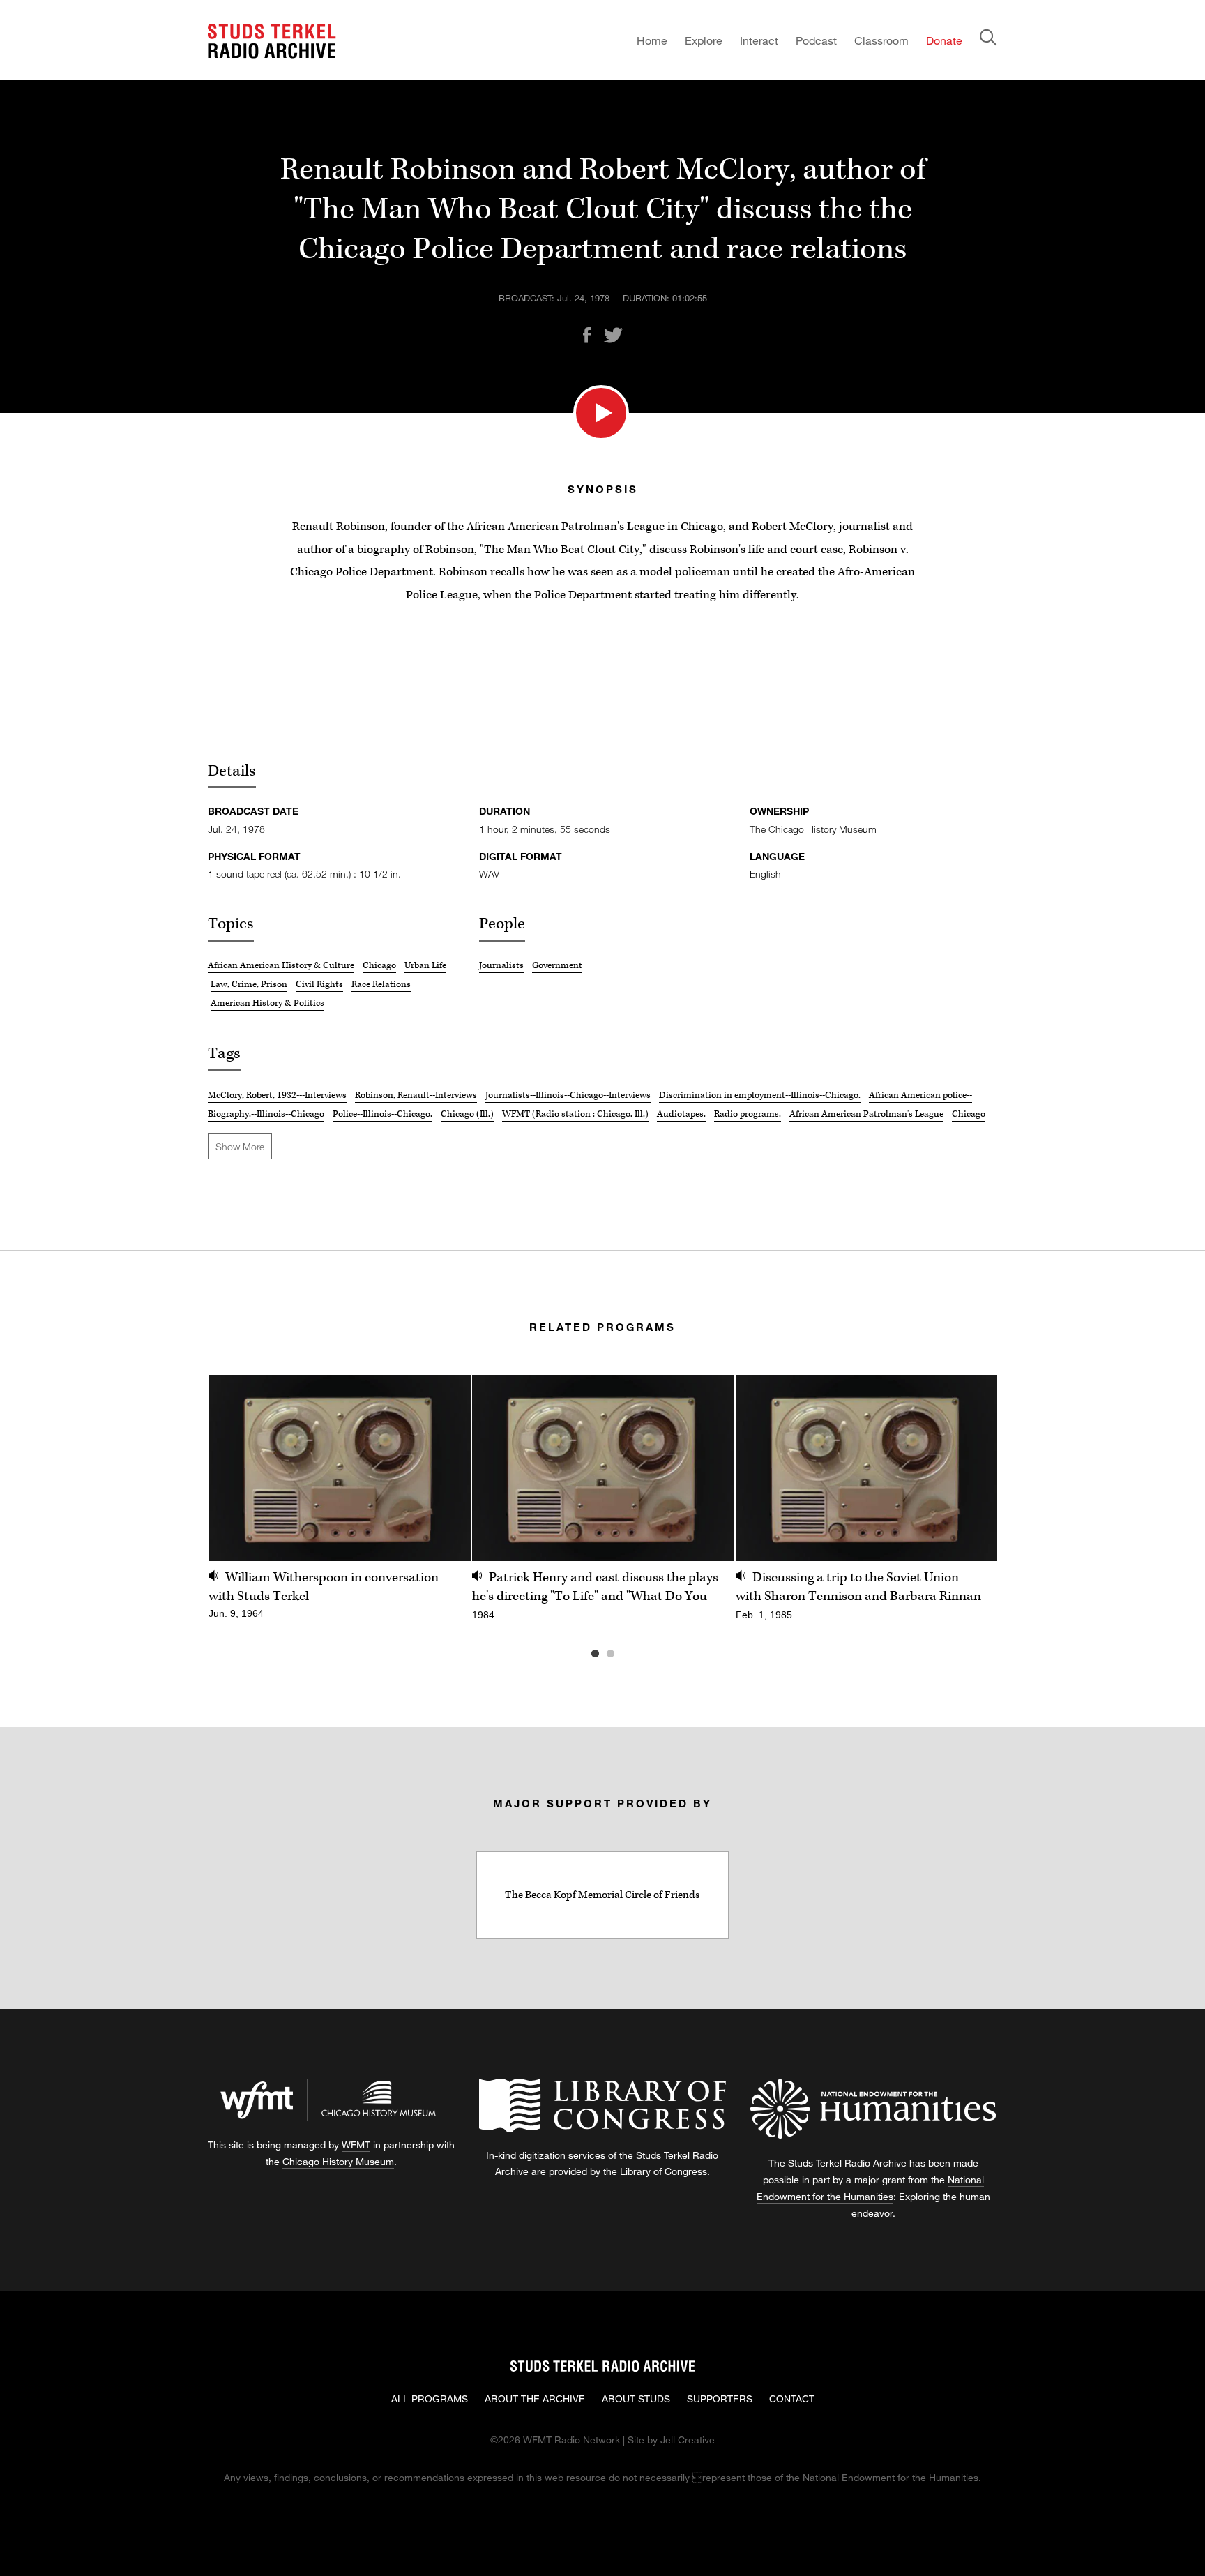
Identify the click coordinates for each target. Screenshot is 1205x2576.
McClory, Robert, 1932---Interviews (277, 1095)
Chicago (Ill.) (467, 1114)
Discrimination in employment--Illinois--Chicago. (760, 1095)
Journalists (501, 965)
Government (557, 965)
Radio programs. (748, 1114)
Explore (704, 40)
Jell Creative (688, 2440)
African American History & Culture (281, 965)
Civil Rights (319, 984)
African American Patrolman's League (866, 1114)
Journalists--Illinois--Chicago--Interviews (568, 1095)
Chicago (379, 965)
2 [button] (631, 1654)
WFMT (356, 2145)
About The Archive (535, 2398)
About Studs (636, 2398)
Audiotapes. (681, 1114)
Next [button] (969, 1468)
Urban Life (425, 965)
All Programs (430, 2398)
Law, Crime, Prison (249, 984)
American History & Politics (267, 1003)
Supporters (720, 2398)
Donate (944, 40)
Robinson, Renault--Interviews (416, 1095)
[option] (340, 1505)
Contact (792, 2398)
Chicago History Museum (338, 2161)
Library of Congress (664, 2171)
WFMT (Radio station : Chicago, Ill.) (575, 1114)
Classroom (881, 40)
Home (652, 40)
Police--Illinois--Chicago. (382, 1114)
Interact (759, 40)
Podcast (816, 40)
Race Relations (381, 984)
